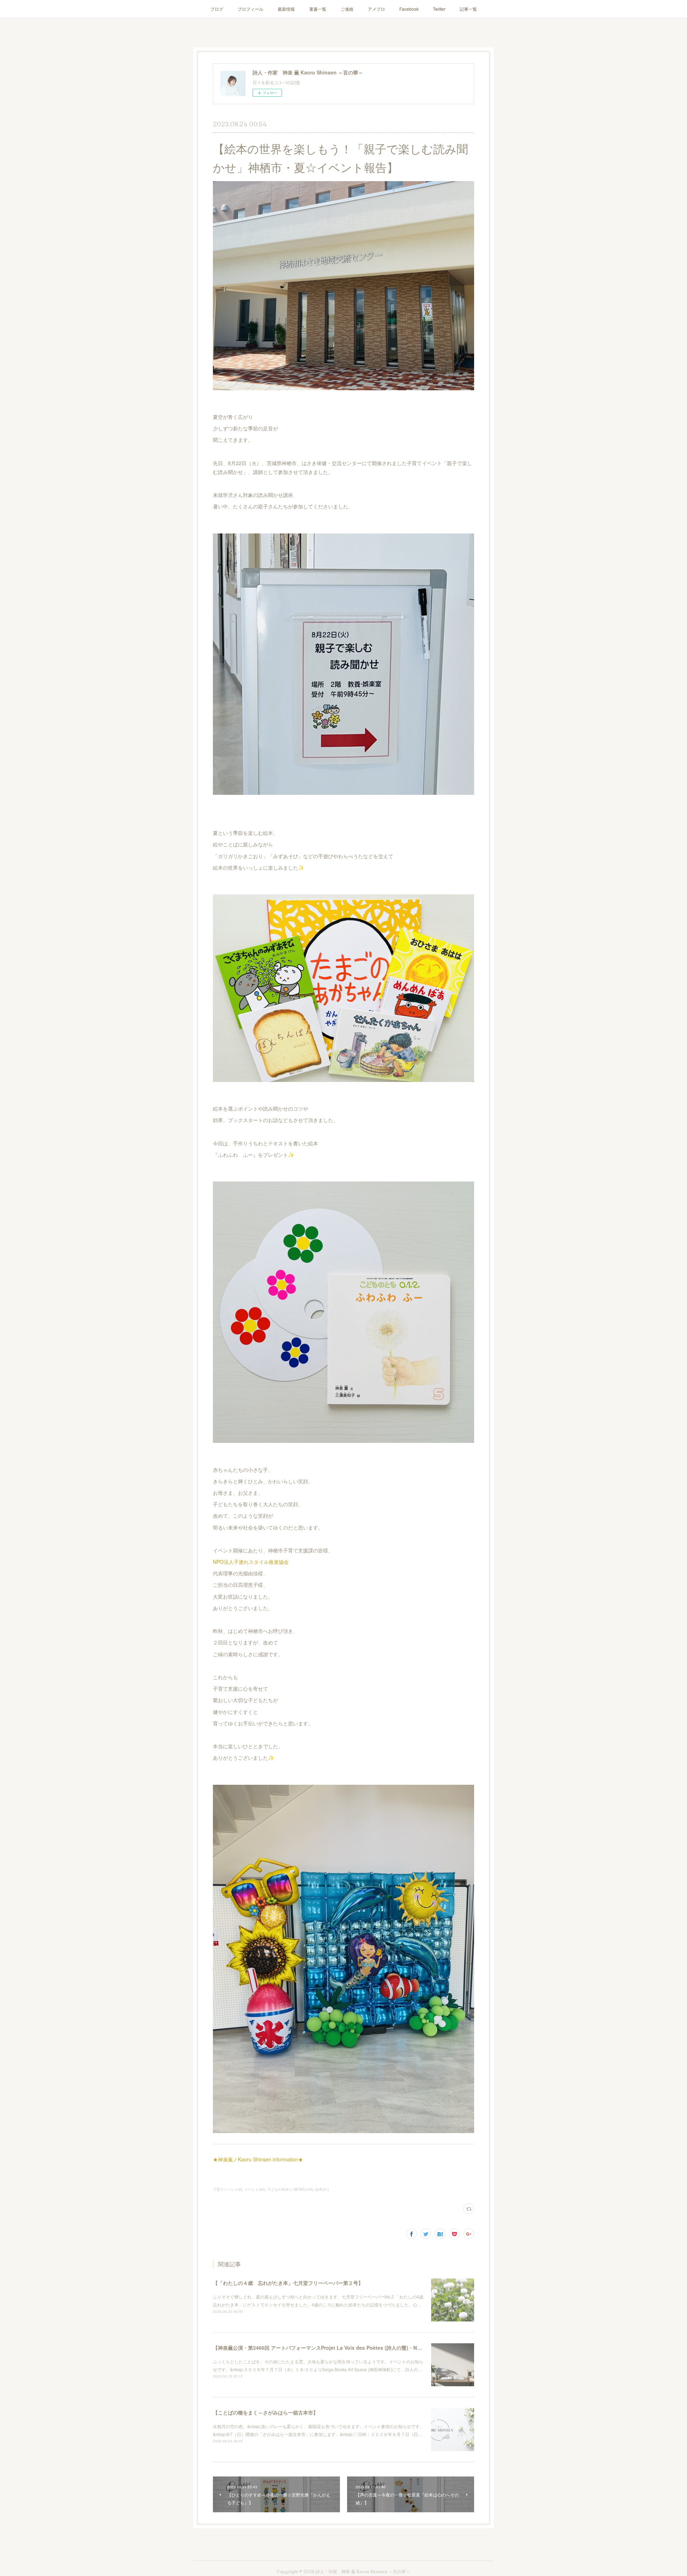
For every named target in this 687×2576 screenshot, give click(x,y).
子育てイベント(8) (228, 2189)
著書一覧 (318, 9)
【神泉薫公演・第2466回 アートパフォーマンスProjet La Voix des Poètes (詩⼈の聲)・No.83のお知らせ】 (335, 2348)
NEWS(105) (303, 2189)
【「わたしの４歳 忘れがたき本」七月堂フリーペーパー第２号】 (288, 2283)
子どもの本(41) (279, 2189)
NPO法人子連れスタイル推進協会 (251, 1562)
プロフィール (250, 9)
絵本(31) (322, 2189)
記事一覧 (468, 9)
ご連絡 (347, 9)
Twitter (439, 9)
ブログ (217, 9)
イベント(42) (255, 2189)
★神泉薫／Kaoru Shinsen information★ (258, 2159)
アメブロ (376, 9)
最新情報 (286, 9)
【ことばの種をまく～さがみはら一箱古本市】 (265, 2412)
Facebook (409, 9)
